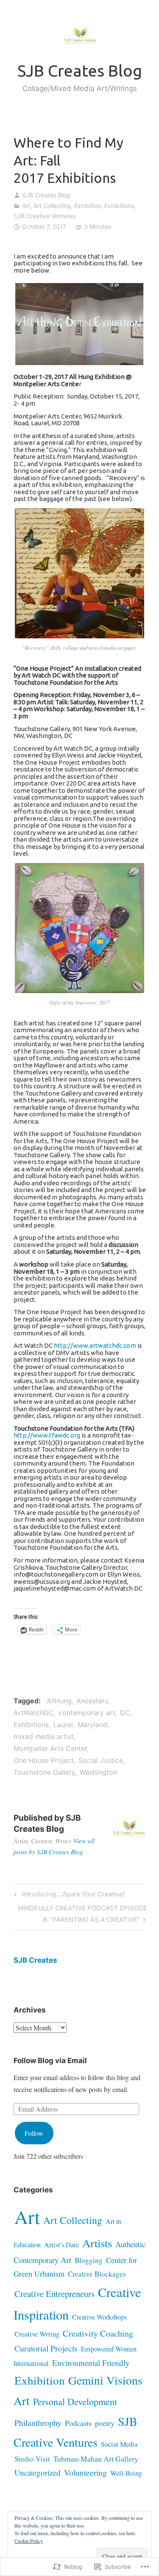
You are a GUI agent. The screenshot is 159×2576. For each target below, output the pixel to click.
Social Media (119, 2444)
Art (26, 206)
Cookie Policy (29, 2541)
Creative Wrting (37, 2334)
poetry (105, 2423)
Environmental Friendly (91, 2363)
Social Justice (101, 1760)
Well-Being (126, 2473)
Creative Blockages (97, 2274)
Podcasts (78, 2423)
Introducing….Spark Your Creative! (68, 1896)
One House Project (44, 1760)
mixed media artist (44, 1736)
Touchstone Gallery (44, 1772)
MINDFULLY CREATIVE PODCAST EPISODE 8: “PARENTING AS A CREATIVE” (80, 1913)
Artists (97, 2243)
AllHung (59, 1701)
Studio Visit (32, 2459)
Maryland (92, 1725)
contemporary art (87, 1713)
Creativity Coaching (98, 2333)
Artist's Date (61, 2245)
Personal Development (75, 2401)
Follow (34, 2133)
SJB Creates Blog (80, 71)
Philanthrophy (38, 2423)
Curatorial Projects (46, 2348)
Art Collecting (52, 206)
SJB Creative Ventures (45, 216)
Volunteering (85, 2472)
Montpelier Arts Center (50, 1748)
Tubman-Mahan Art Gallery (96, 2459)
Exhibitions (119, 206)
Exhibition (88, 206)
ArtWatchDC (34, 1713)
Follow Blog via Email (50, 2061)
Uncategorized (38, 2472)
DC (125, 1713)
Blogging (89, 2260)
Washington (98, 1772)
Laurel (63, 1725)
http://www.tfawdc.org (47, 1435)
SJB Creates (35, 1960)
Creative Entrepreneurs (54, 2294)
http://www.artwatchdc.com (95, 1345)
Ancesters (92, 1701)
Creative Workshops (99, 2317)
